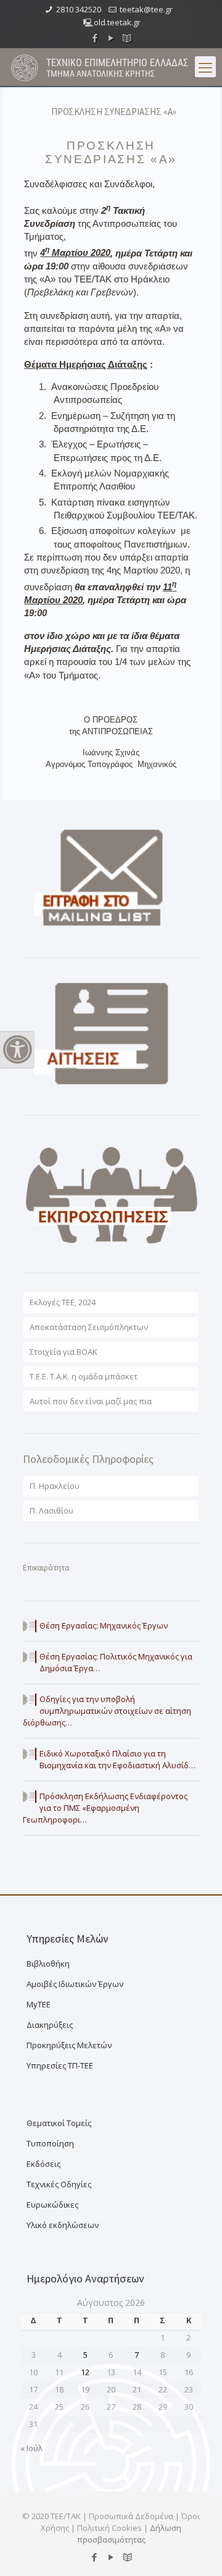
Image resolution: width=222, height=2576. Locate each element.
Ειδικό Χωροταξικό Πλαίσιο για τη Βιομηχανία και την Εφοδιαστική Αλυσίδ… (117, 1759)
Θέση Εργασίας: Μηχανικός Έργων (104, 1625)
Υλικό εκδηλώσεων (63, 2225)
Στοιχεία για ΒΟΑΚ (64, 1352)
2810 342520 (79, 9)
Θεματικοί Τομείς (59, 2123)
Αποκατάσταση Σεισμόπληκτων (89, 1327)
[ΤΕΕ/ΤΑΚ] (25, 67)
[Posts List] (127, 38)
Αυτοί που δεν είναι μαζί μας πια (91, 1401)
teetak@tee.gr (146, 9)
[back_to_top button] (197, 2551)
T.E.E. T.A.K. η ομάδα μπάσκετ (84, 1376)
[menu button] (205, 67)
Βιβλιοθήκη (48, 1964)
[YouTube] (111, 38)
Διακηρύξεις (50, 2025)
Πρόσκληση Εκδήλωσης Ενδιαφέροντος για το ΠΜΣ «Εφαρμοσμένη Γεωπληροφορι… (105, 1808)
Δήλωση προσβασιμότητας (129, 2534)
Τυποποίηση (50, 2143)
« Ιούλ (31, 2448)
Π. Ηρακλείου (55, 1486)
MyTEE (39, 2004)
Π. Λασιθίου (51, 1510)
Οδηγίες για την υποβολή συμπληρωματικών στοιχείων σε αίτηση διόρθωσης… (107, 1711)
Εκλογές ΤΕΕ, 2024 (63, 1302)
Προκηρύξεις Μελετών (69, 2045)
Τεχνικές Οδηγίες (59, 2184)
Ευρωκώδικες (52, 2205)
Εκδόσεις (43, 2164)
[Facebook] (95, 38)
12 (85, 2372)
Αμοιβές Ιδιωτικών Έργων (75, 1984)
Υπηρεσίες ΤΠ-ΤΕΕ (60, 2065)
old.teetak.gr (117, 22)
